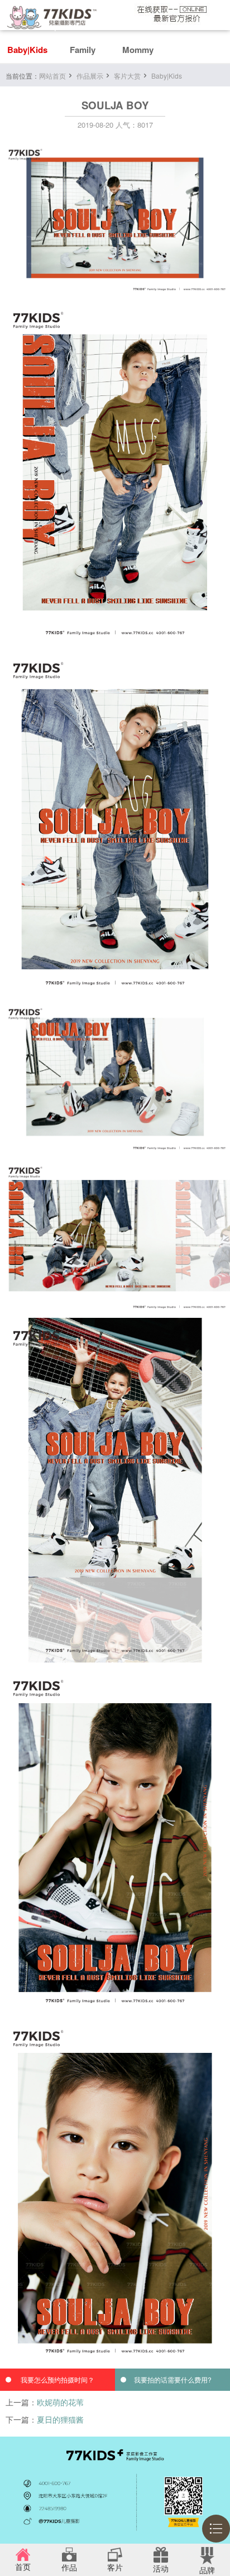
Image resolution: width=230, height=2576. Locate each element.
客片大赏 (127, 76)
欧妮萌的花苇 (60, 2402)
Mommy (138, 50)
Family (83, 50)
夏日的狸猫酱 (60, 2419)
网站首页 (52, 76)
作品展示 (90, 76)
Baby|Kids (27, 50)
